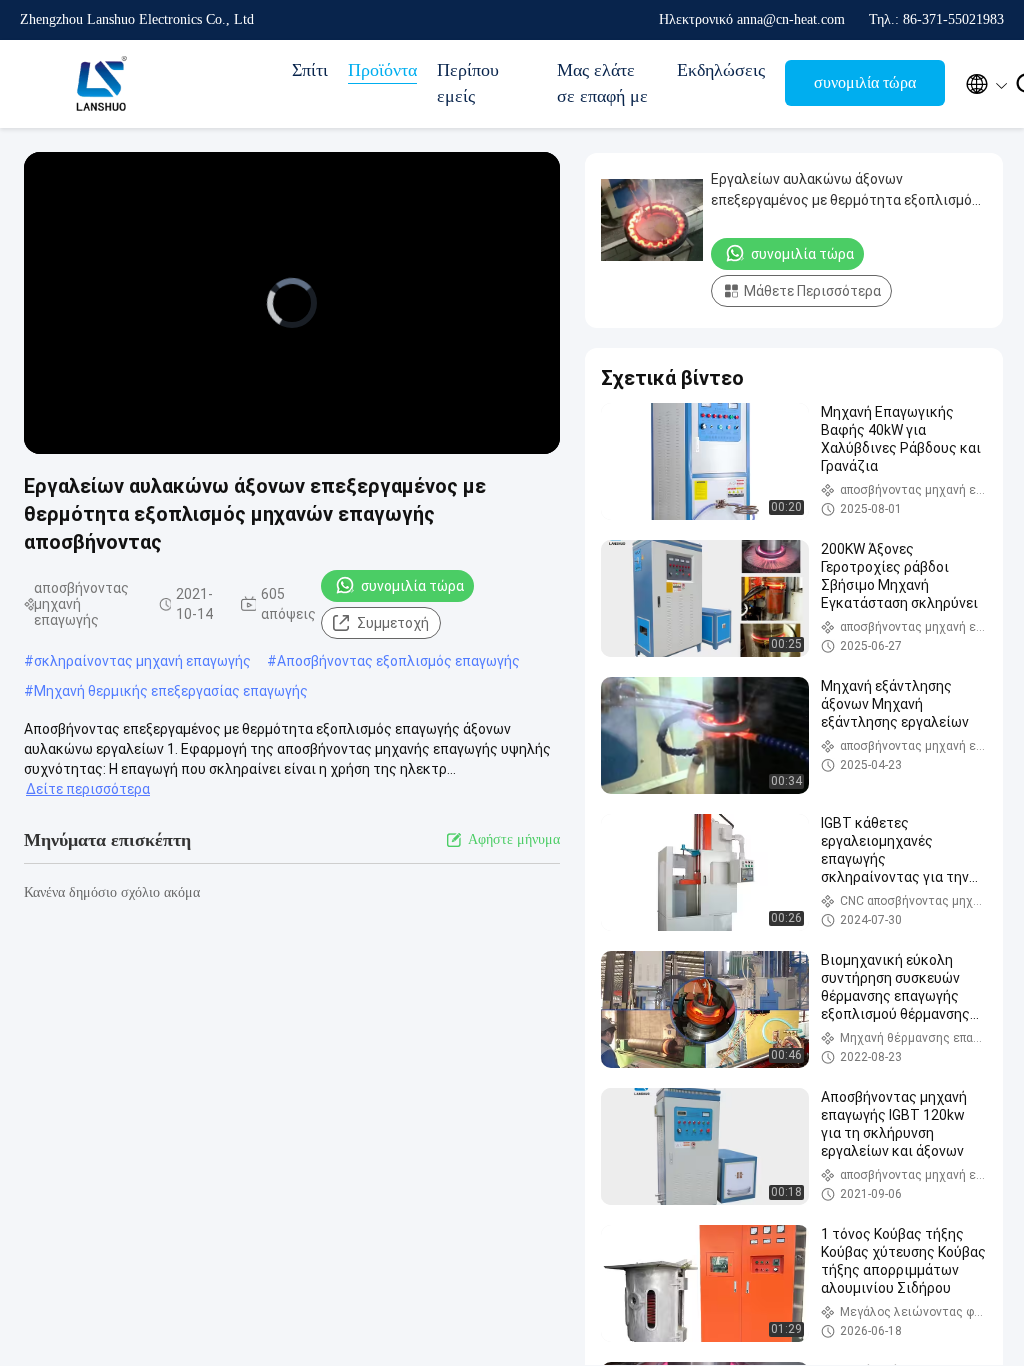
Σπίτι (310, 70)
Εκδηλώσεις (721, 70)
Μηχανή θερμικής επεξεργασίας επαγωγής (171, 691)
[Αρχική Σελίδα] (100, 84)
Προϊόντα (382, 70)
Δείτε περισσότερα (88, 789)
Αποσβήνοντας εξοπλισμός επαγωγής (398, 661)
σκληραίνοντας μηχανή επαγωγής (142, 661)
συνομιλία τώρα (865, 82)
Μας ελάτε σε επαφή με (602, 83)
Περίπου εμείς (468, 83)
